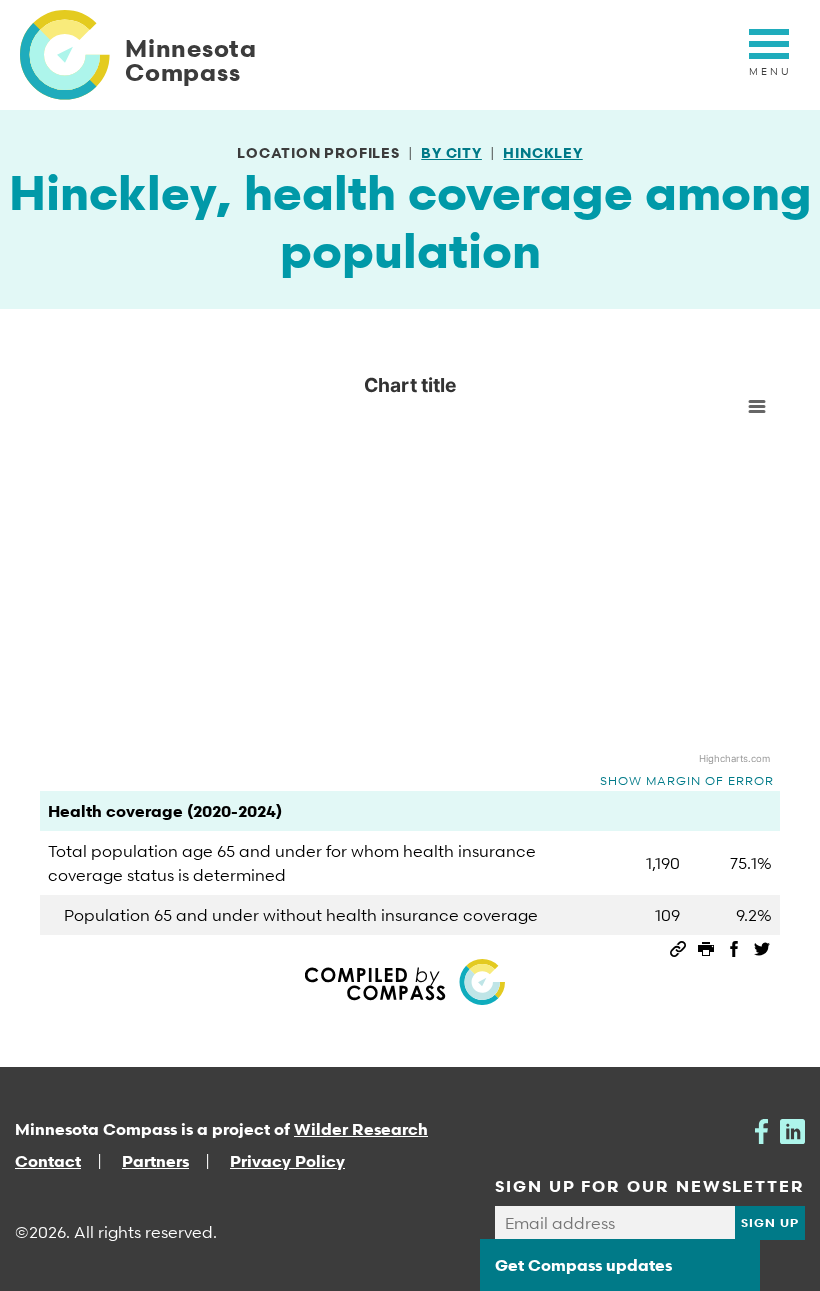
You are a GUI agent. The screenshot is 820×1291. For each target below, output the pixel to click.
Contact (48, 1161)
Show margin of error (687, 780)
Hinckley (542, 152)
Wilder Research (361, 1129)
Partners (155, 1161)
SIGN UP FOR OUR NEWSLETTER (650, 1186)
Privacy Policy (287, 1161)
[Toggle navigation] (769, 55)
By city (451, 152)
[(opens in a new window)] (761, 1129)
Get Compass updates (583, 1265)
